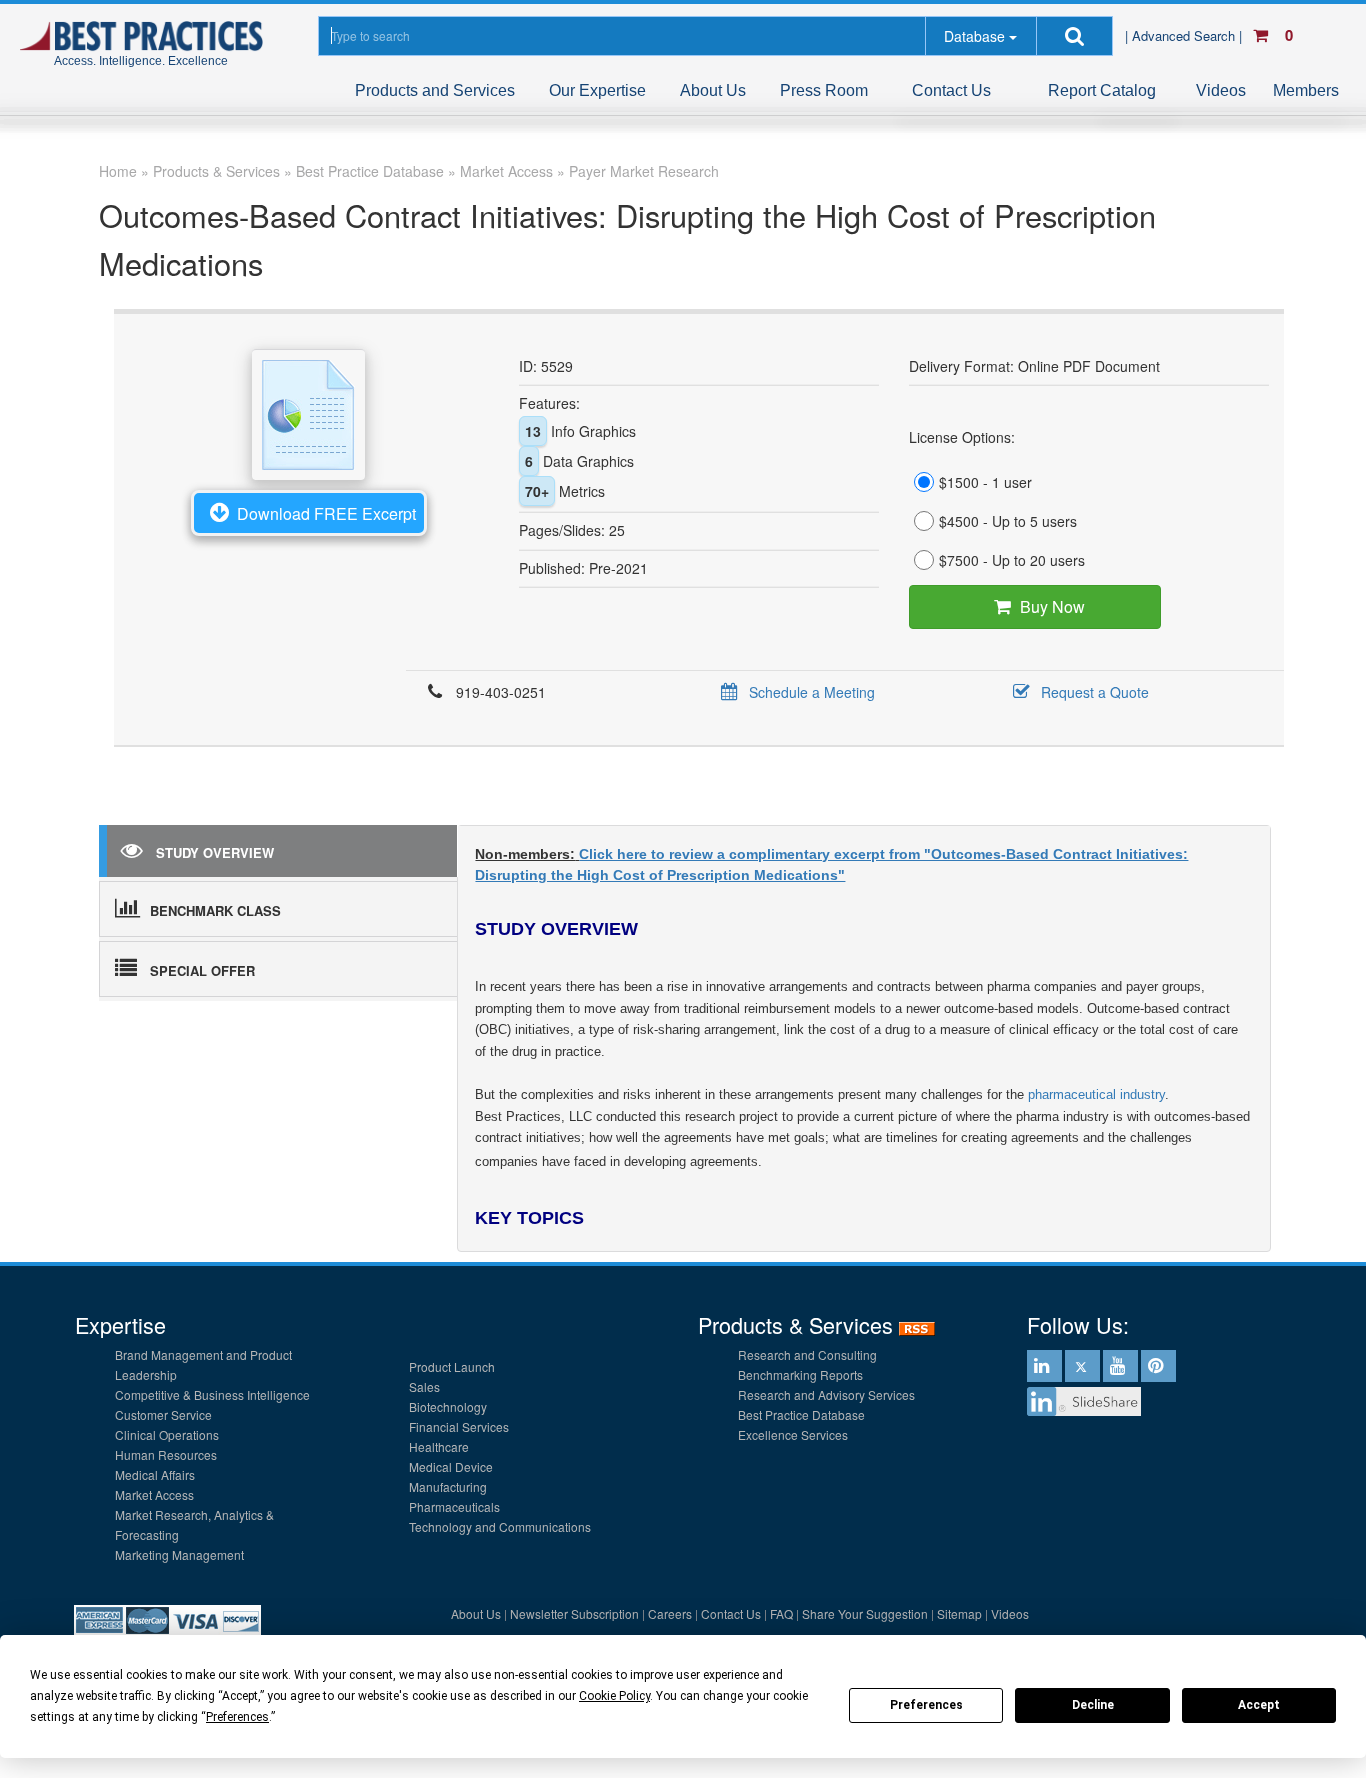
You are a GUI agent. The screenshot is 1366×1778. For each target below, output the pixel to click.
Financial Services (459, 1426)
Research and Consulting (807, 1354)
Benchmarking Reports (800, 1374)
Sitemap (959, 1613)
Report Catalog (1102, 90)
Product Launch (452, 1366)
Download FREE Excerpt (326, 513)
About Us (713, 90)
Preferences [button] (237, 1717)
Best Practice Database (801, 1414)
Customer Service (163, 1414)
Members (1306, 90)
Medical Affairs (155, 1474)
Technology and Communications (500, 1526)
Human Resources (166, 1454)
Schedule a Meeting (812, 692)
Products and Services (435, 90)
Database (974, 36)
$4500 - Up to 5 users (1008, 521)
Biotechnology (448, 1406)
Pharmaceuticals (454, 1506)
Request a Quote (1095, 692)
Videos (1221, 90)
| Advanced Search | (1185, 35)
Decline (1093, 1705)
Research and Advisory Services (826, 1394)
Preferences (926, 1705)
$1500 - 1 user (985, 482)
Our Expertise (597, 90)
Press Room (824, 90)
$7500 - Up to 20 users (1012, 560)
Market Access (154, 1494)
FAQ (781, 1613)
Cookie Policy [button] (614, 1696)
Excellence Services (793, 1434)
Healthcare (439, 1446)
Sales (424, 1386)
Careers (670, 1613)
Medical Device (451, 1466)
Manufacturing (448, 1486)
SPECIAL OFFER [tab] (202, 970)
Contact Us (951, 90)
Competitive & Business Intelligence (212, 1394)
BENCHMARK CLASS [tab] (215, 910)
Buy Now (1052, 606)
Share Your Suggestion (865, 1613)
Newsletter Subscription (574, 1613)
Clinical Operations (167, 1434)
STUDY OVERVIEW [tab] (215, 852)
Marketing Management (179, 1554)
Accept (1259, 1705)
